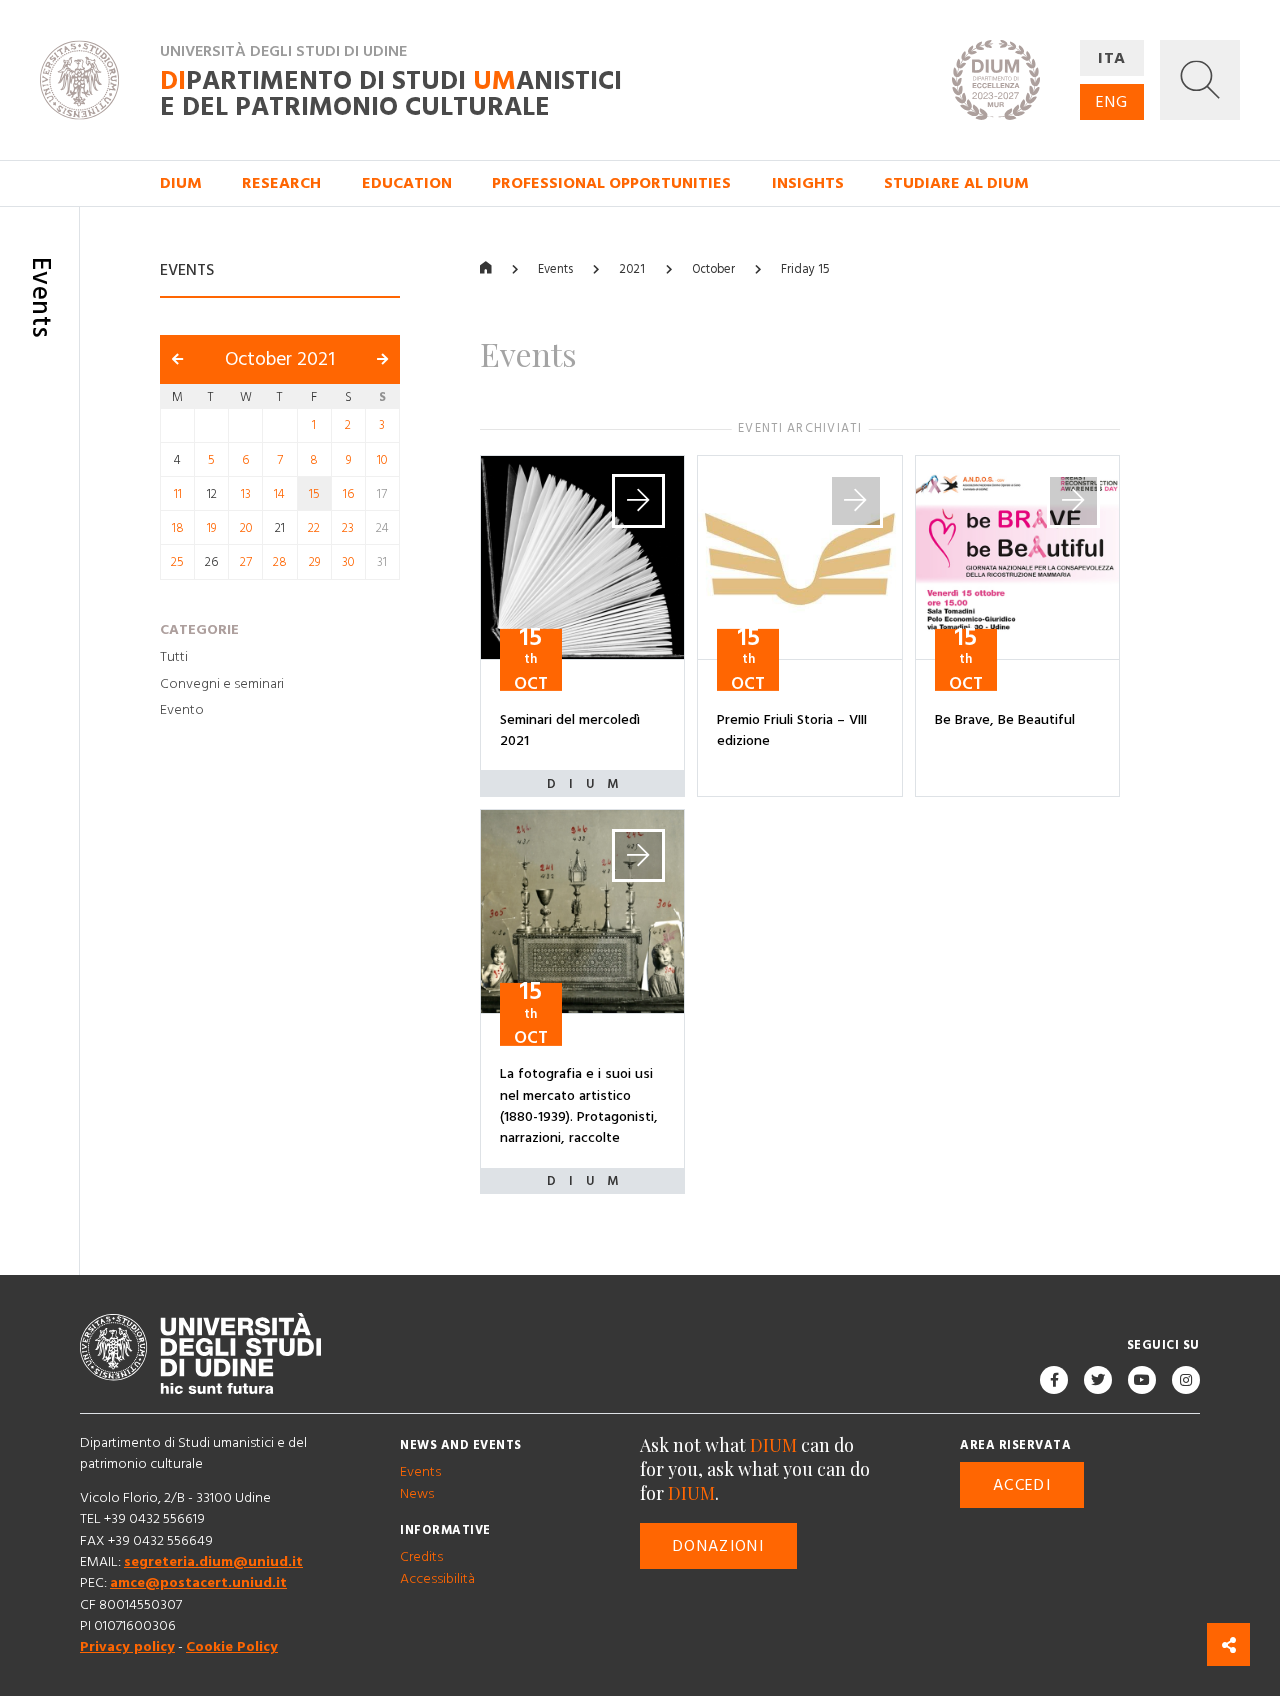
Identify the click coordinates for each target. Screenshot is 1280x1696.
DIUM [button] (181, 183)
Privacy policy (127, 1648)
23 (348, 528)
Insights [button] (808, 183)
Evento (182, 711)
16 (348, 494)
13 (246, 494)
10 (382, 460)
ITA (1112, 58)
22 (314, 528)
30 (348, 563)
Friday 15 (805, 269)
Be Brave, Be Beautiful (1005, 720)
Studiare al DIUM (956, 183)
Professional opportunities (611, 183)
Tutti (174, 657)
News (417, 1494)
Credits (421, 1558)
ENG (1112, 102)
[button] (1200, 80)
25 (177, 563)
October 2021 (280, 360)
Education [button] (407, 183)
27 (246, 563)
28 (280, 563)
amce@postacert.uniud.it (198, 1584)
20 (246, 528)
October (713, 269)
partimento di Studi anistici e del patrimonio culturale (391, 94)
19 (211, 528)
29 (314, 563)
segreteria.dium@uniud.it (213, 1562)
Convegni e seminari (222, 684)
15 (314, 494)
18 (178, 528)
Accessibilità (437, 1579)
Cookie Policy (232, 1648)
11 (178, 494)
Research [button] (281, 183)
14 (279, 494)
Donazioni (718, 1546)
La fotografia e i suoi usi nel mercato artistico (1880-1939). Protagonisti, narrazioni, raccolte (579, 1107)
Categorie (199, 630)
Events (555, 269)
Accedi (1022, 1485)
